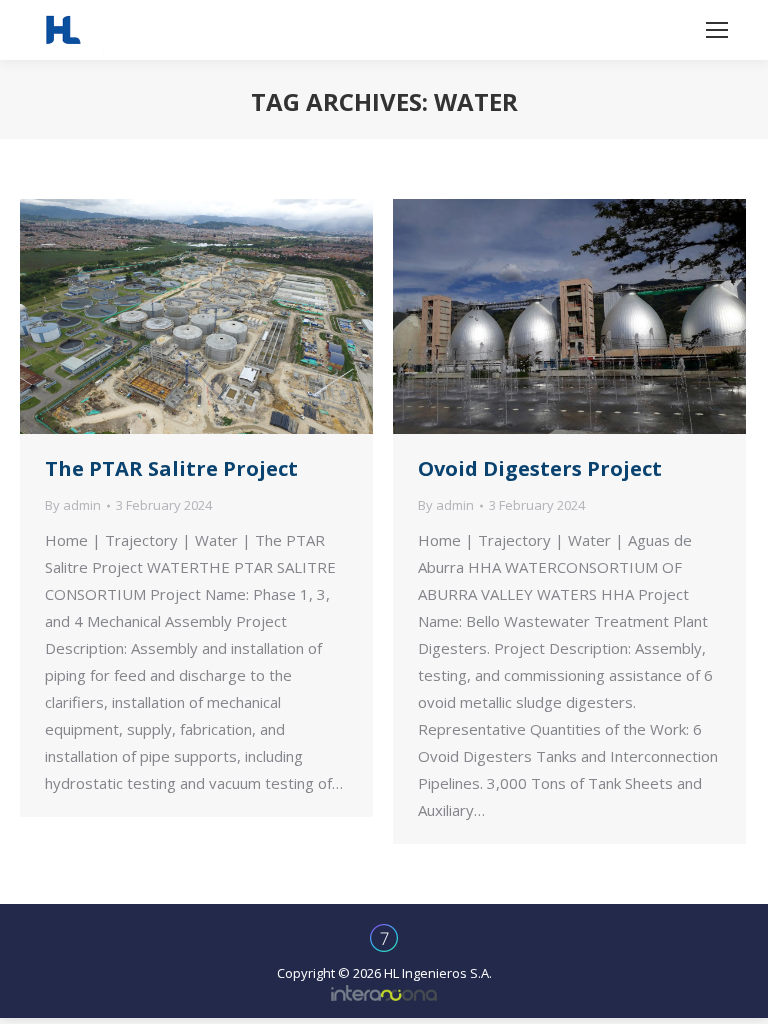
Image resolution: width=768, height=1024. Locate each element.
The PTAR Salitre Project (171, 468)
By (73, 505)
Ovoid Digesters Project (540, 468)
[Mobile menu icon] (717, 30)
